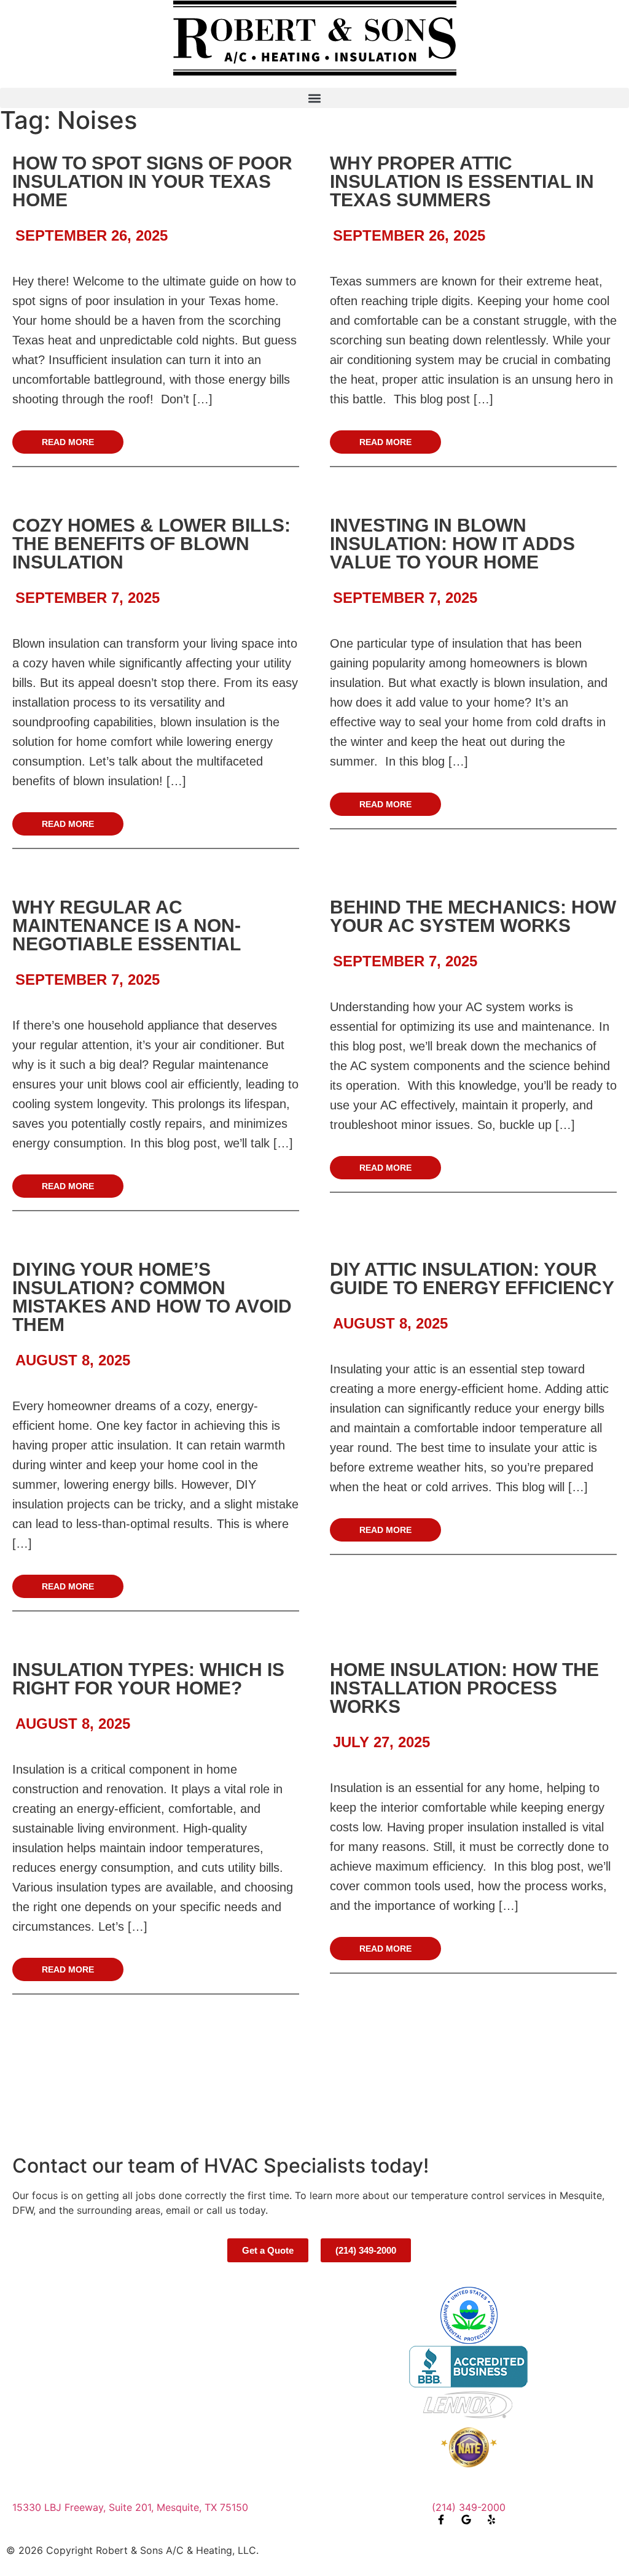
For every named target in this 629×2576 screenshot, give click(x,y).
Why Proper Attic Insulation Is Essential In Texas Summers (462, 181)
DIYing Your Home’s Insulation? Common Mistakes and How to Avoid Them (152, 1297)
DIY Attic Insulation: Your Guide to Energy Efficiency (472, 1278)
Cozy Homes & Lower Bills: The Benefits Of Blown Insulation (151, 544)
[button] (314, 98)
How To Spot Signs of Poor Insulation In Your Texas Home (152, 181)
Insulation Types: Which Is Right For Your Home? (148, 1679)
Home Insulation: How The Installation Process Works (464, 1688)
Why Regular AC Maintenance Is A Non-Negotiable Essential (127, 925)
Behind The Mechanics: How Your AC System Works (473, 916)
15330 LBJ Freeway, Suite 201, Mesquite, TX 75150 (130, 2507)
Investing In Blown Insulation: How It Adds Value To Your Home (452, 544)
